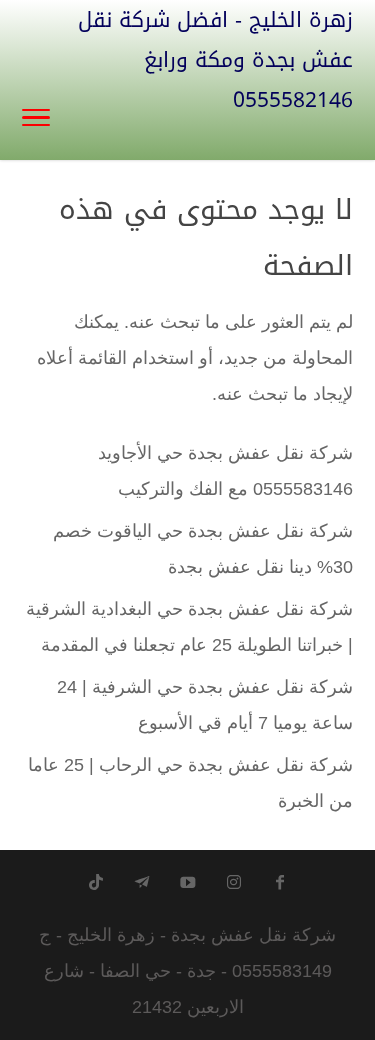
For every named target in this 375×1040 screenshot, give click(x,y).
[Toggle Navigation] (36, 120)
